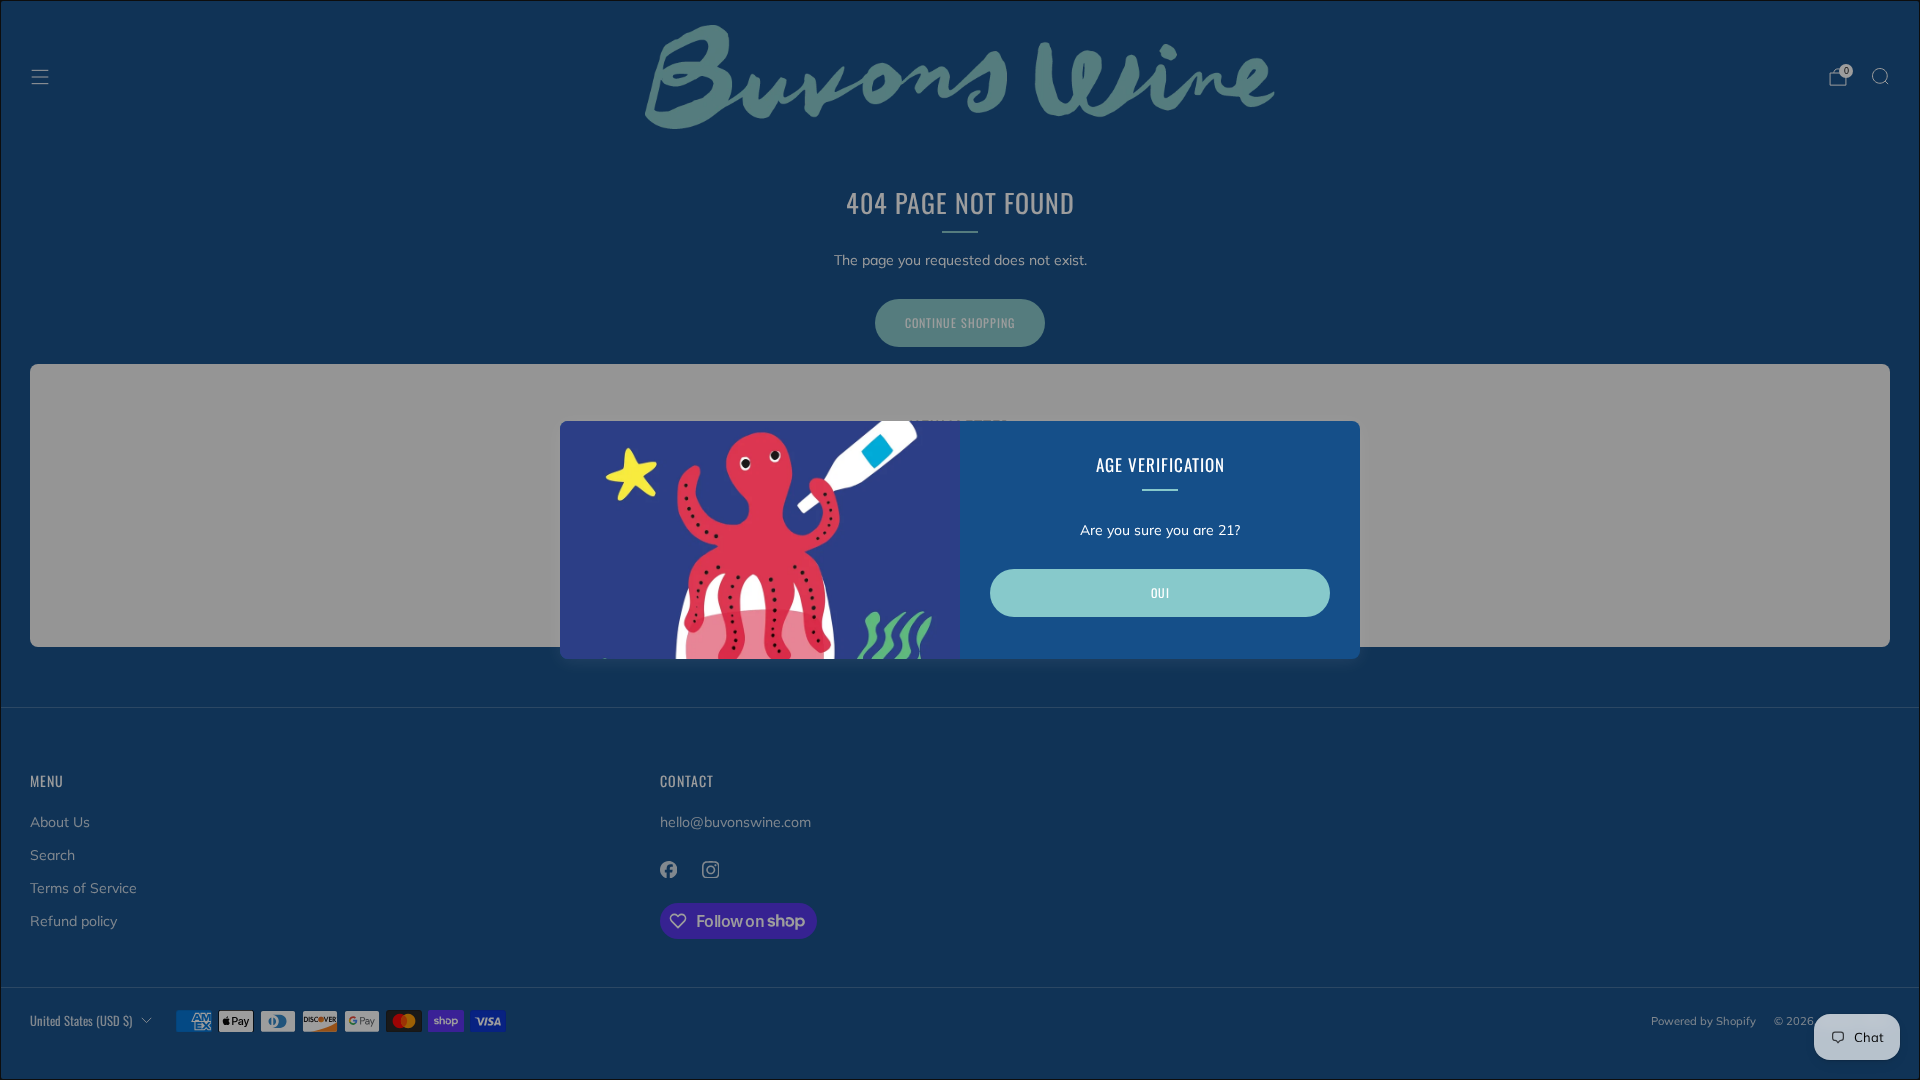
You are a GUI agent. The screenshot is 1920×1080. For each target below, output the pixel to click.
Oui (1160, 592)
